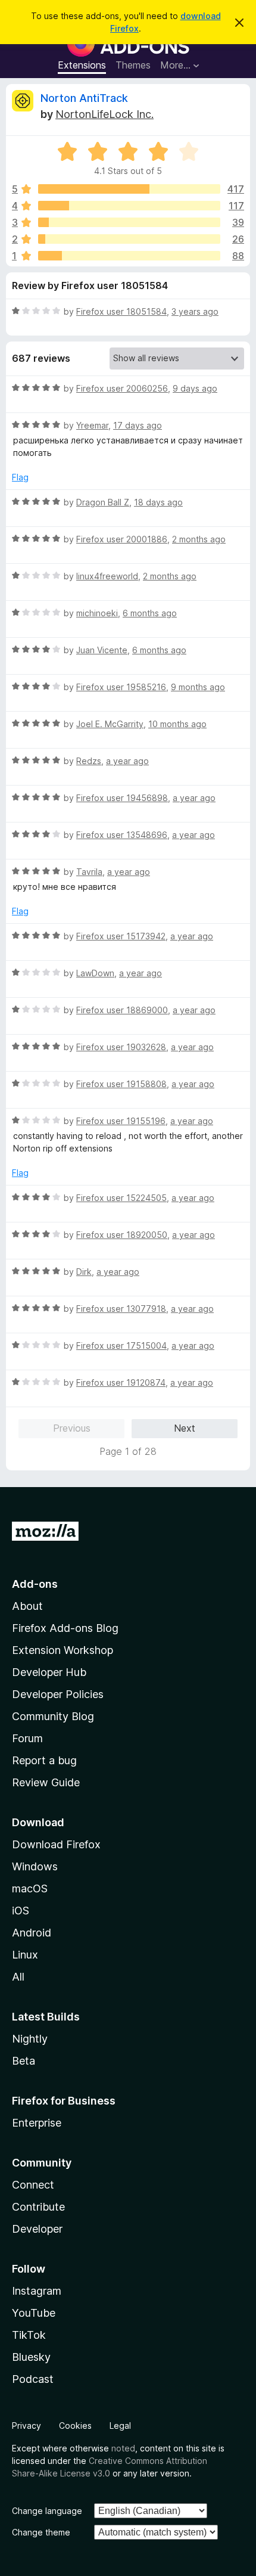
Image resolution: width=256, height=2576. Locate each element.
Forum (27, 1738)
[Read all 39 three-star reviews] (129, 222)
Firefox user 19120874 (121, 1382)
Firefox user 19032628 (121, 1047)
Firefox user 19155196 (121, 1121)
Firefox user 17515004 (121, 1346)
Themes (133, 65)
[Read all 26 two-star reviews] (129, 239)
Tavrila (89, 872)
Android (32, 1933)
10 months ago (177, 724)
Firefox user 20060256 (122, 388)
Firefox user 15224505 (121, 1198)
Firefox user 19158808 (121, 1084)
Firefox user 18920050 (122, 1235)
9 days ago (195, 388)
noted (123, 2448)
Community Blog (53, 1716)
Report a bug (44, 1760)
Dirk (84, 1272)
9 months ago (198, 687)
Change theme (41, 2532)
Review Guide (46, 1782)
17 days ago (138, 425)
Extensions (82, 65)
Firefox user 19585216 (121, 687)
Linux (25, 1955)
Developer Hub (49, 1672)
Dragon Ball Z (103, 502)
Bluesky (31, 2357)
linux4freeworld (107, 576)
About (27, 1606)
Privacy (26, 2426)
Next (185, 1428)
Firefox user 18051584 (121, 311)
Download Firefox (56, 1844)
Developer (37, 2229)
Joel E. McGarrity (110, 724)
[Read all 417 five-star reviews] (129, 189)
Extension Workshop (63, 1650)
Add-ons (35, 1584)
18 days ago (158, 502)
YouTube (34, 2313)
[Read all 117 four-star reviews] (129, 206)
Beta (24, 2061)
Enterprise (37, 2123)
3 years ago (195, 311)
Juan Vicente (102, 650)
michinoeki (97, 613)
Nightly (30, 2039)
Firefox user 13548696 (122, 835)
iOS (21, 1911)
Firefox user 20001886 (122, 539)
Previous (72, 1428)
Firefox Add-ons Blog (65, 1628)
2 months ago (199, 539)
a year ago (127, 761)
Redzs (89, 761)
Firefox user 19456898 (122, 798)
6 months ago (150, 613)
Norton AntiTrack (84, 98)
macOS (30, 1888)
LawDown (95, 973)
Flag (20, 477)
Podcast (33, 2379)
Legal (120, 2426)
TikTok (29, 2335)
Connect (33, 2185)
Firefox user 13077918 (121, 1309)
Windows (35, 1866)
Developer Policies (58, 1694)
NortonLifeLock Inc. (104, 114)
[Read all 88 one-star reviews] (129, 256)
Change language (47, 2511)
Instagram (37, 2291)
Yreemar (92, 425)
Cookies (75, 2426)
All (18, 1977)
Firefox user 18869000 (122, 1010)
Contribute (38, 2207)
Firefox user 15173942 (121, 936)
